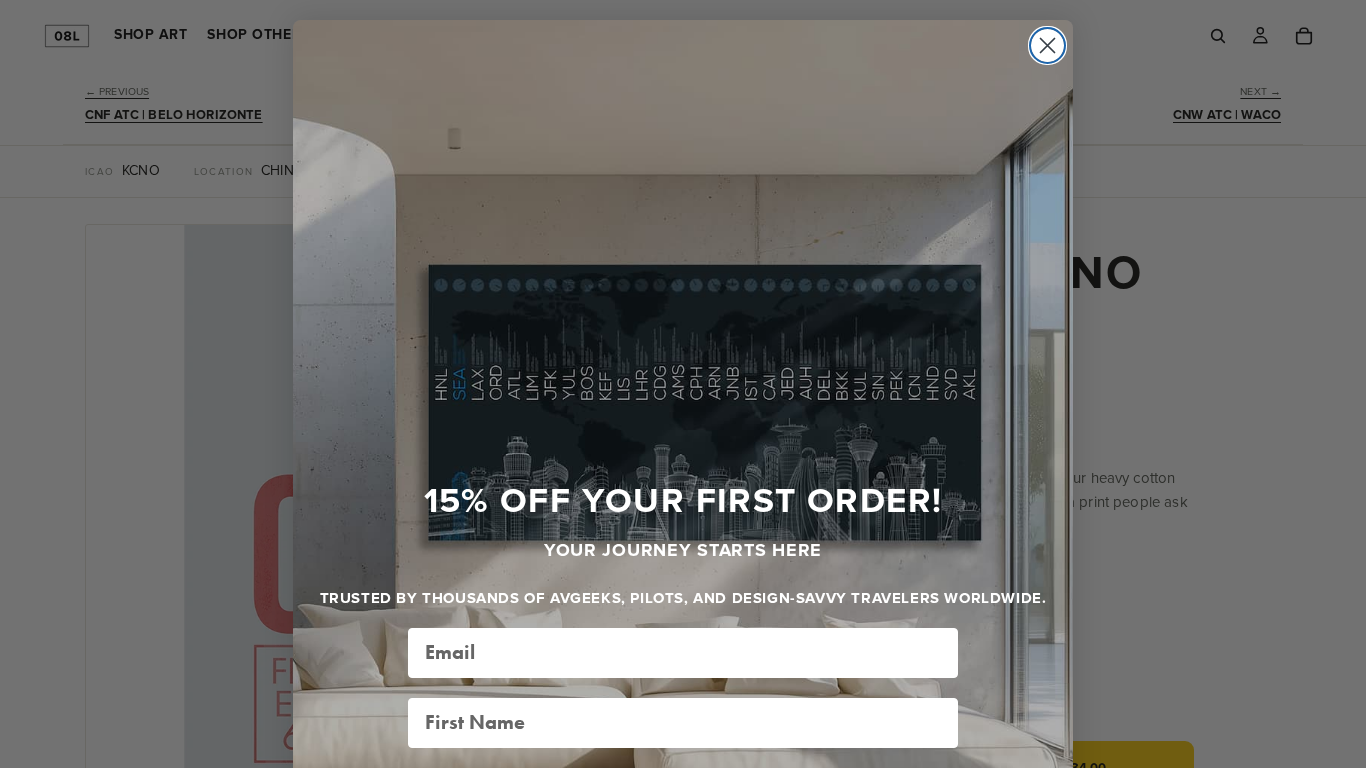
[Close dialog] (1047, 45)
